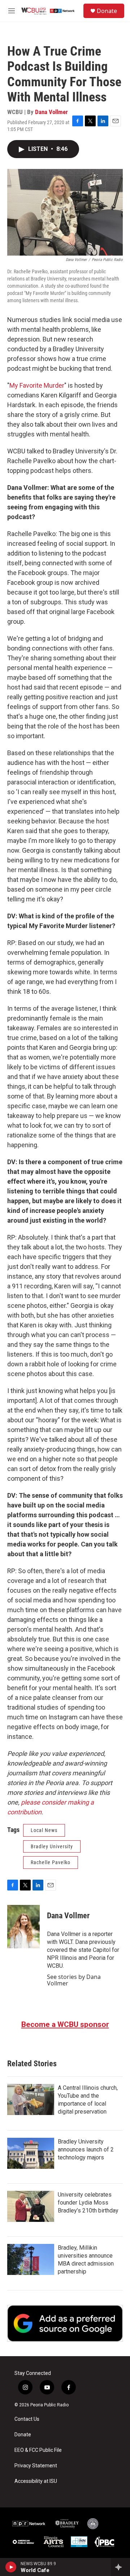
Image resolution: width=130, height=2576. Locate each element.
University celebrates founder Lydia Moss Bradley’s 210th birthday (88, 2203)
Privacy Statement (36, 2466)
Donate (107, 11)
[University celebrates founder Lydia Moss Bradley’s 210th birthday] (31, 2206)
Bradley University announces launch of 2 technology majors (86, 2149)
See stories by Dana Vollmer (74, 1980)
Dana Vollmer (51, 112)
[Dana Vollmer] (23, 1927)
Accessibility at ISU (36, 2481)
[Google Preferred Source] (65, 2323)
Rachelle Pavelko (51, 1862)
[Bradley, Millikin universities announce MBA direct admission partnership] (31, 2259)
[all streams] (120, 2567)
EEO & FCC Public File (38, 2450)
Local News (44, 1830)
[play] (11, 2567)
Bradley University (52, 1846)
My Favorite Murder (37, 385)
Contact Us (27, 2419)
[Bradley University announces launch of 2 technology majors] (31, 2153)
